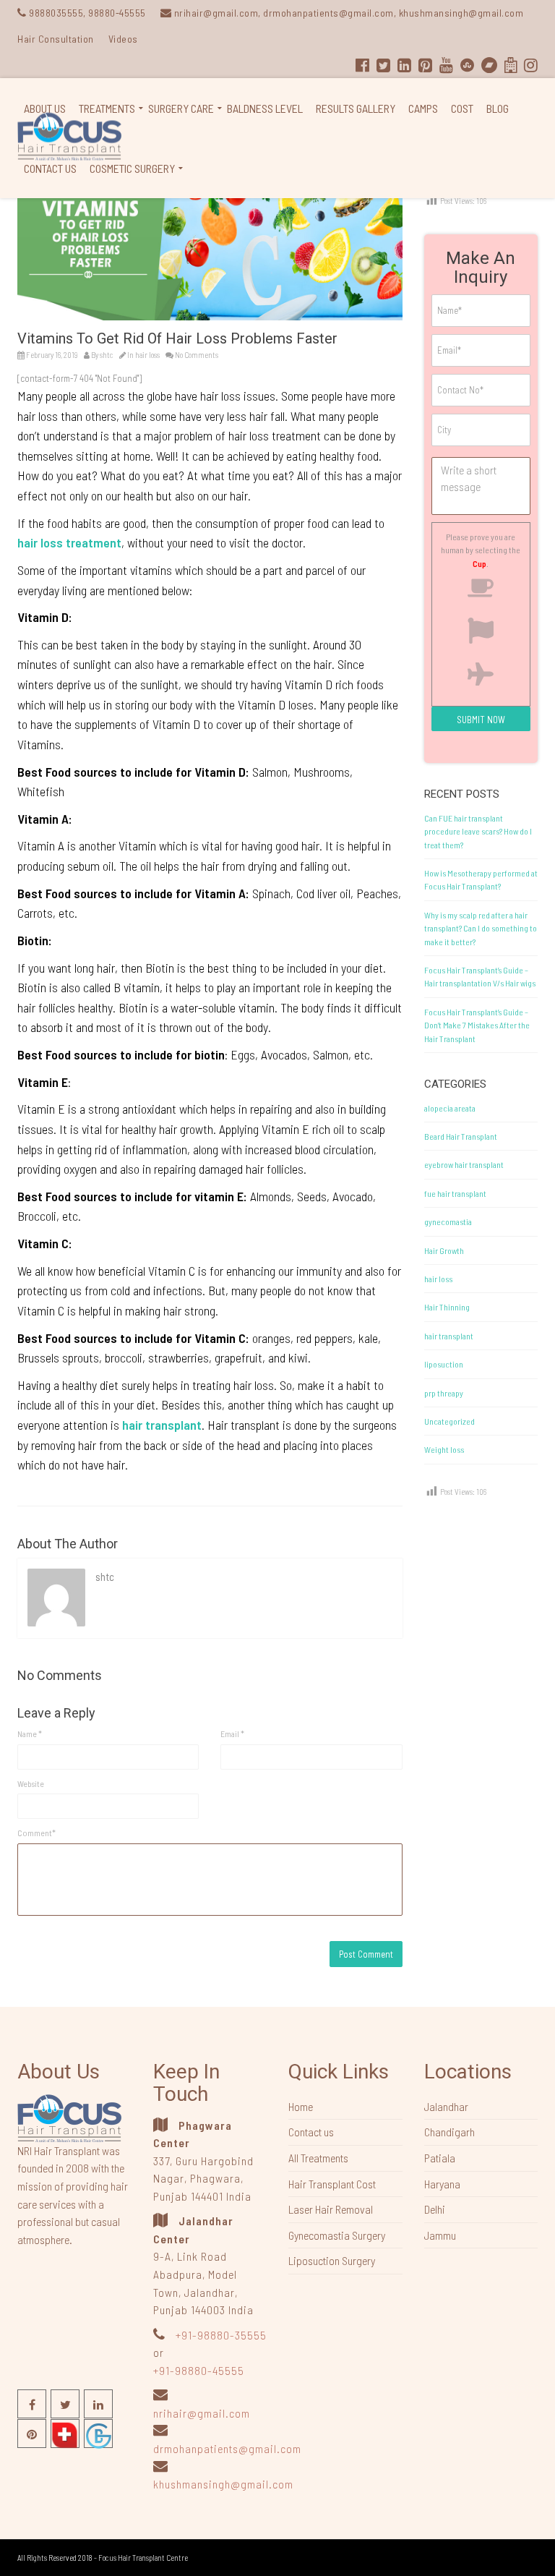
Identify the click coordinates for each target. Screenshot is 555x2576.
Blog (498, 108)
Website (31, 1783)
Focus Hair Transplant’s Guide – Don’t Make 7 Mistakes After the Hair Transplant (477, 1025)
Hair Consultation (56, 39)
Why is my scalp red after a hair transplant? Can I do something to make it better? (481, 928)
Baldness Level (265, 108)
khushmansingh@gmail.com (223, 2484)
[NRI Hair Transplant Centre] (69, 2117)
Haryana (442, 2184)
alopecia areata (450, 1108)
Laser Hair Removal (331, 2209)
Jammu (440, 2235)
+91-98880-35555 (220, 2335)
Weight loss (444, 1449)
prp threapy (444, 1393)
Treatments (107, 108)
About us (45, 108)
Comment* (36, 1833)
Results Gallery (356, 108)
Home (301, 2106)
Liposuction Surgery (332, 2260)
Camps (423, 108)
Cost (462, 108)
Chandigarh (449, 2132)
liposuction (444, 1364)
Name (30, 1733)
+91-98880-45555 (199, 2370)
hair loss (147, 355)
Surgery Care (181, 108)
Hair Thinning (447, 1307)
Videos (123, 39)
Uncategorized (449, 1421)
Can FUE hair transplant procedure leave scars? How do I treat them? (478, 831)
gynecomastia (448, 1221)
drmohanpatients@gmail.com (227, 2448)
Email (232, 1733)
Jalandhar (446, 2106)
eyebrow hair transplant (464, 1164)
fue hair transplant (455, 1193)
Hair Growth (444, 1250)
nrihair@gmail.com (202, 2413)
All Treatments (318, 2158)
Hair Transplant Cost (332, 2184)
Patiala (440, 2158)
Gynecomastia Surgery (337, 2235)
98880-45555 (117, 13)
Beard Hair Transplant (461, 1136)
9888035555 (56, 13)
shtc (107, 355)
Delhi (435, 2209)
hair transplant (449, 1336)
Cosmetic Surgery (132, 168)
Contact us (50, 168)
